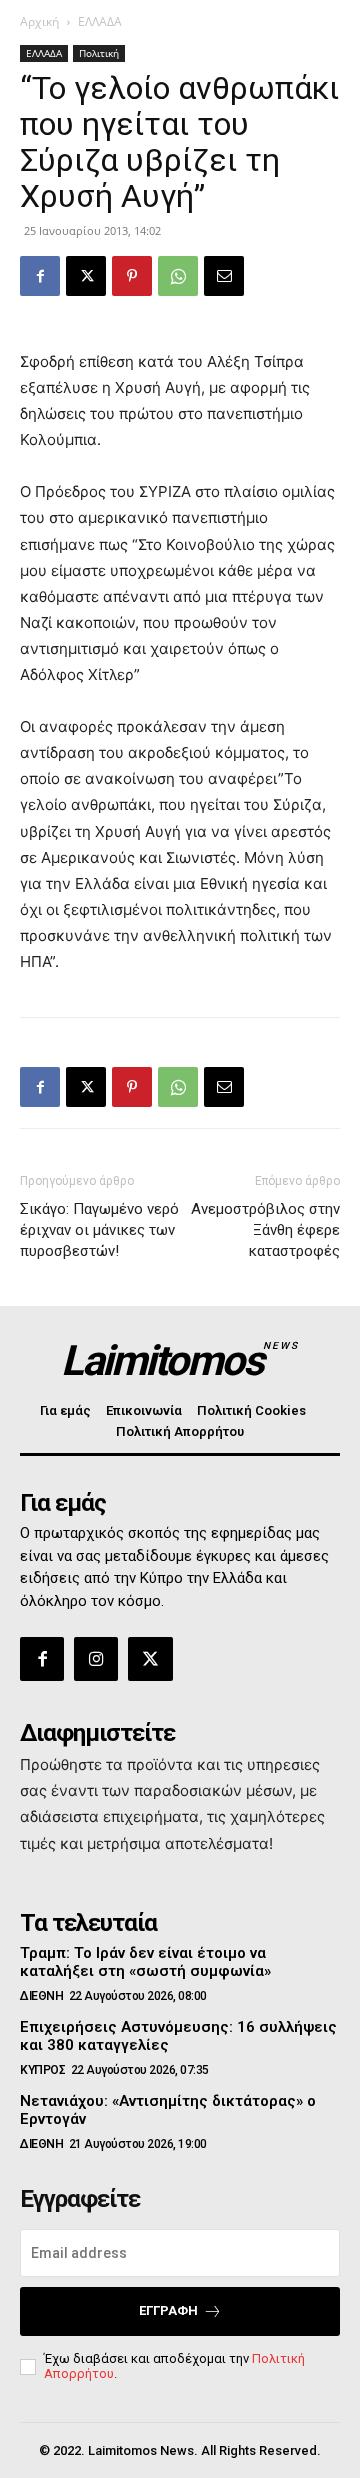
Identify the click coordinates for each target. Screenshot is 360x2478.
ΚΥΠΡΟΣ (42, 2070)
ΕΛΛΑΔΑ (100, 21)
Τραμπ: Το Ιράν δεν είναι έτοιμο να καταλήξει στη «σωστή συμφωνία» (145, 1962)
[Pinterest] (132, 276)
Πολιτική (99, 53)
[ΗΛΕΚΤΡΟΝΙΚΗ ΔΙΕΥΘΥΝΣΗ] (224, 276)
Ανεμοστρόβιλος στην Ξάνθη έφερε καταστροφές (265, 1230)
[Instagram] (96, 1659)
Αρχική (39, 21)
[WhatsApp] (178, 276)
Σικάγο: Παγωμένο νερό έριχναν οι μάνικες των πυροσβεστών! (99, 1230)
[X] (86, 276)
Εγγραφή (168, 2310)
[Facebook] (40, 276)
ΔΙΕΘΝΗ (41, 1996)
